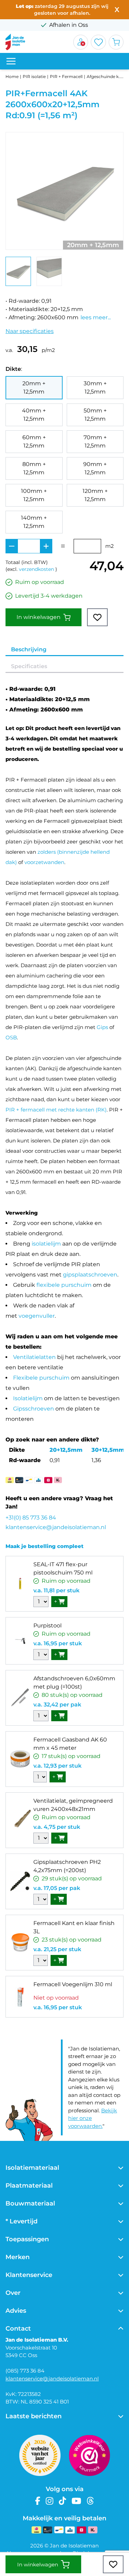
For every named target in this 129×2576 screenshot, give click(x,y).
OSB (11, 1037)
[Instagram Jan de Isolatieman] (50, 2501)
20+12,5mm (66, 1450)
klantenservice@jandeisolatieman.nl (56, 1527)
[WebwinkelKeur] (89, 2455)
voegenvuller (37, 1316)
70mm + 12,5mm (95, 441)
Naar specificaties (30, 331)
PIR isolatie (34, 76)
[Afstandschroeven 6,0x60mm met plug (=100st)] (20, 1698)
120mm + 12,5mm (95, 495)
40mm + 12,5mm (34, 415)
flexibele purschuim (64, 1285)
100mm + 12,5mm (34, 495)
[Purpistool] (20, 1641)
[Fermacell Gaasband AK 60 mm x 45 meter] (20, 1759)
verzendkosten (36, 569)
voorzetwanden (44, 862)
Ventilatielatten (34, 1357)
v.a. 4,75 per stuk (57, 1827)
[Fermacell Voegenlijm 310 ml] (20, 1997)
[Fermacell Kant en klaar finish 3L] (20, 1943)
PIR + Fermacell (66, 76)
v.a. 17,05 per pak (57, 1888)
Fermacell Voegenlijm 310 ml (73, 1984)
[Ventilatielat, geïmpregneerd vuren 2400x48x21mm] (20, 1820)
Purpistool (47, 1626)
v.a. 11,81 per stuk (56, 1590)
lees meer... (96, 317)
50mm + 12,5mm (95, 415)
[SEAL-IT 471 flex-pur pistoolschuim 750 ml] (20, 1584)
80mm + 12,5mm (34, 468)
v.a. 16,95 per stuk (58, 1643)
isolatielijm (46, 1244)
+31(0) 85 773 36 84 (31, 1518)
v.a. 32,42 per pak (57, 1705)
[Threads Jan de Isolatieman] (90, 2501)
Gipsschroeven (34, 1409)
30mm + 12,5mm (95, 388)
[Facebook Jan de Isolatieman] (38, 2501)
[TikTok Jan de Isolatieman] (62, 2501)
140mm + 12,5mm (34, 522)
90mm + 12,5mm (95, 468)
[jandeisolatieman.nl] (15, 42)
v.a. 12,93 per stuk (57, 1766)
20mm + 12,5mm (34, 388)
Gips (102, 1027)
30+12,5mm (108, 1450)
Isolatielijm (28, 1398)
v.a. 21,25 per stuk (57, 1949)
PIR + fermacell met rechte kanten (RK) (56, 1110)
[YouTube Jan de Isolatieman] (76, 2501)
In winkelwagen (39, 617)
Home (12, 76)
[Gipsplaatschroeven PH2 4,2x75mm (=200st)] (20, 1881)
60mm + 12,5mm (34, 441)
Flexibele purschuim (41, 1378)
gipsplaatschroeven (90, 1275)
